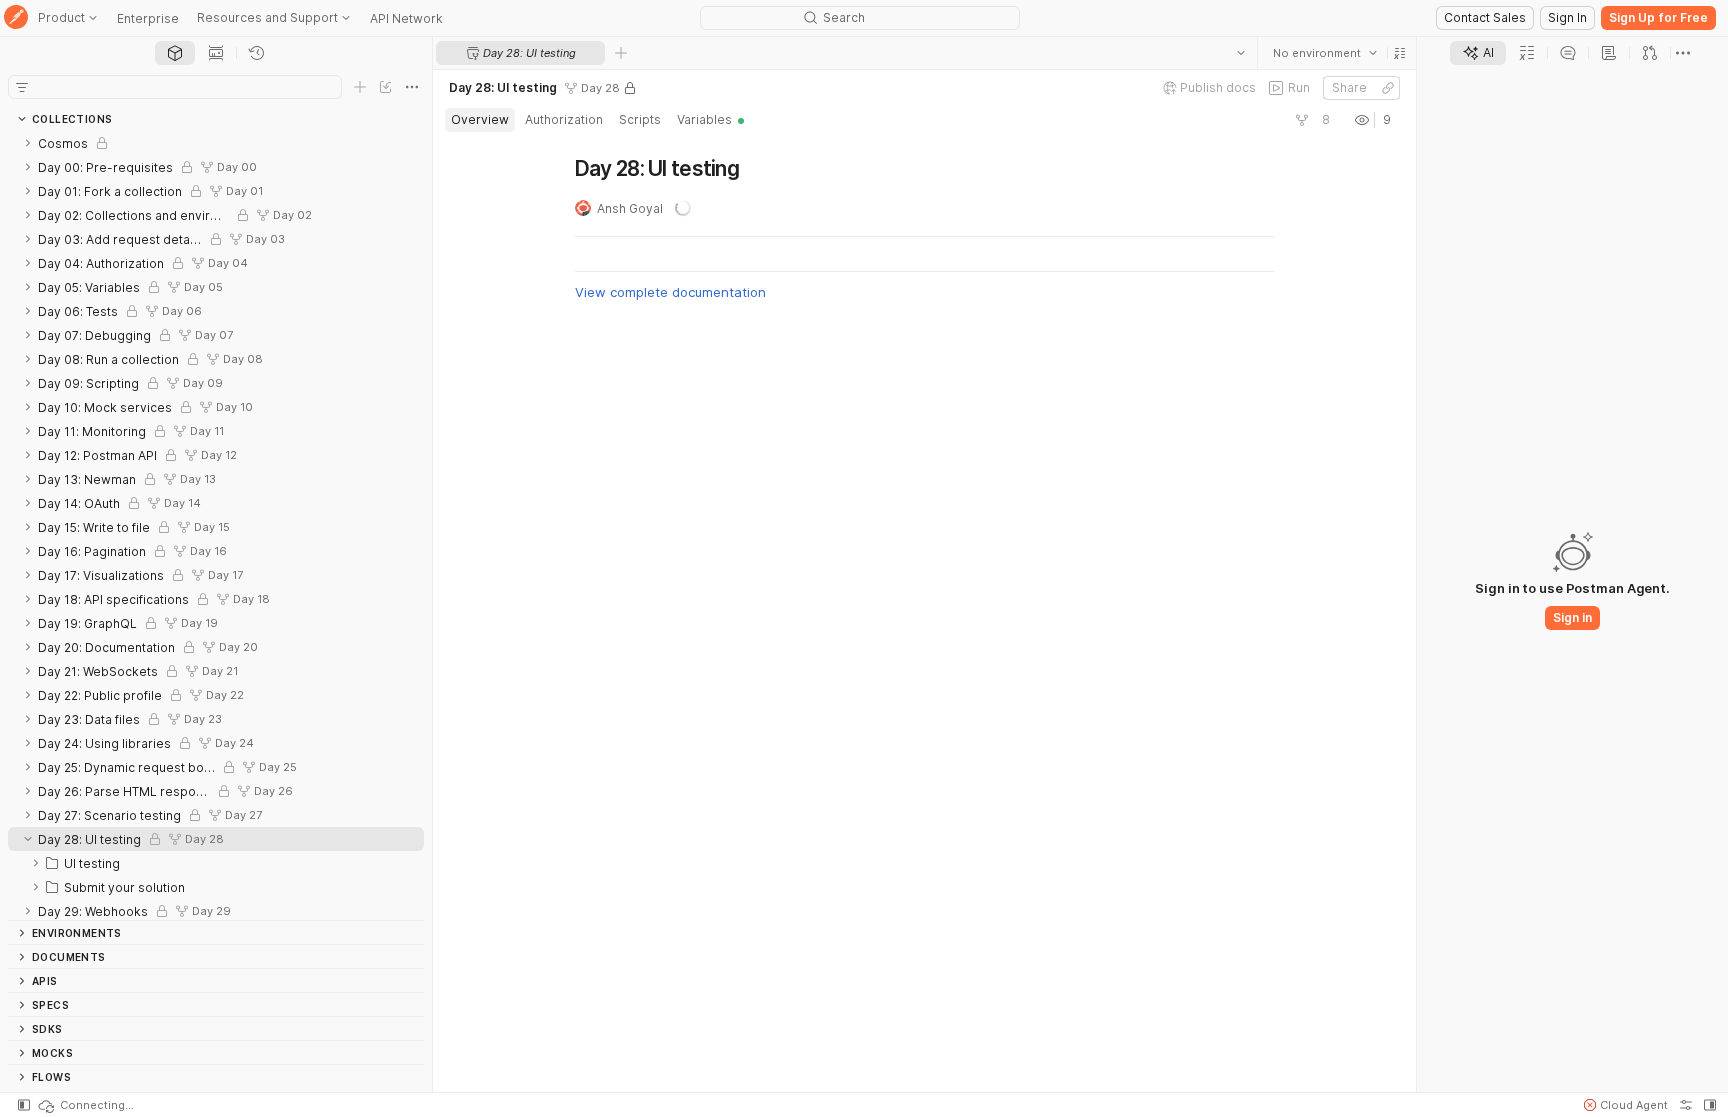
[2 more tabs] (1683, 53)
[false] (1301, 120)
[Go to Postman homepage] (16, 18)
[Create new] (360, 87)
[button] (1399, 53)
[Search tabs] (1240, 53)
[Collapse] (28, 839)
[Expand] (28, 143)
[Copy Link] (1387, 88)
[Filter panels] (22, 87)
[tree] (216, 525)
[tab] (175, 53)
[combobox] (1324, 53)
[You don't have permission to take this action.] (621, 53)
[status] (85, 1105)
